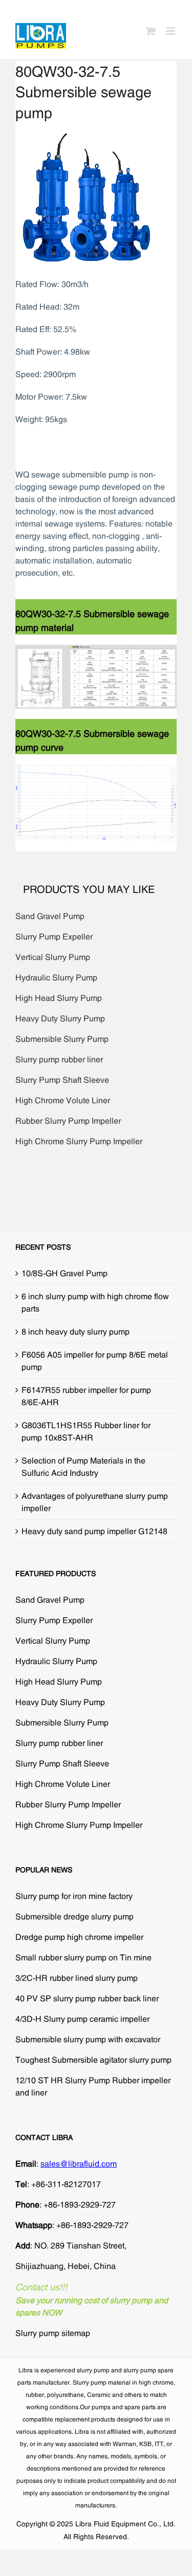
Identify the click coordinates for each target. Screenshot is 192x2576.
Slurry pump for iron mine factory (74, 1896)
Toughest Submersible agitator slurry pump (93, 2060)
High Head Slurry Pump (59, 998)
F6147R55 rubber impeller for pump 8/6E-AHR (86, 1396)
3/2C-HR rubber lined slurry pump (77, 1978)
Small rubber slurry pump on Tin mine (83, 1957)
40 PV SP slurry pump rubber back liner (87, 1998)
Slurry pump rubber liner (59, 1059)
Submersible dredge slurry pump (74, 1916)
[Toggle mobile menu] (171, 31)
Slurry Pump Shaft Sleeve (62, 1080)
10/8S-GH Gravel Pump (65, 1273)
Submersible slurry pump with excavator (88, 2039)
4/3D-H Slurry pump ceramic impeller (82, 2019)
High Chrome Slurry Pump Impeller (79, 1141)
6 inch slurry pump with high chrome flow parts (95, 1302)
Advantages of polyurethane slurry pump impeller (95, 1502)
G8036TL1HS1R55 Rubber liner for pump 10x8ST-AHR (86, 1431)
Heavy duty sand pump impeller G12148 (94, 1531)
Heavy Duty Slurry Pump (60, 1018)
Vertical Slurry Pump (53, 957)
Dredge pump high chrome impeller (79, 1937)
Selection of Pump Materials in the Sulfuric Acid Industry (83, 1467)
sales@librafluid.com (79, 2164)
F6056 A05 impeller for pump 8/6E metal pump (95, 1361)
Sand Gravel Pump (50, 916)
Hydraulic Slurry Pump (56, 977)
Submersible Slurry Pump (62, 1039)
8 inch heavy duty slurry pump (76, 1331)
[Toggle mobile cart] (151, 31)
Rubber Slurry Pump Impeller (68, 1121)
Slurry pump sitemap (53, 2333)
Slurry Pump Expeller (54, 936)
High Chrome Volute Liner (63, 1100)
